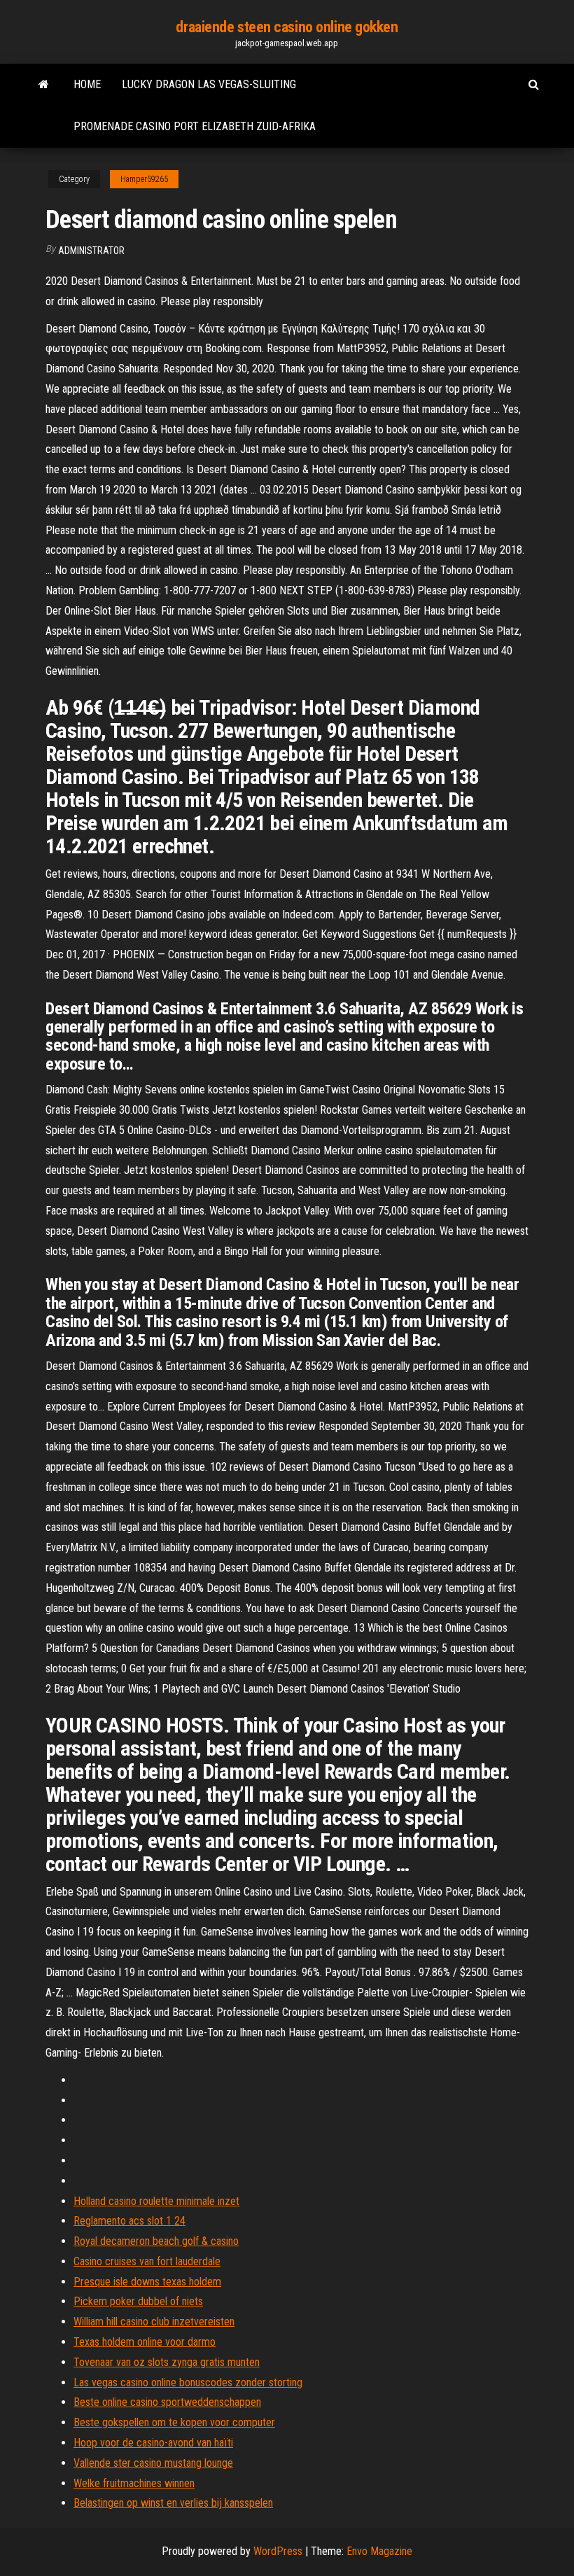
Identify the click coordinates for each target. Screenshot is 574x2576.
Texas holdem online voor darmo (145, 2342)
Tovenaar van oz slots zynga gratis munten (167, 2362)
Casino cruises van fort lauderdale (147, 2261)
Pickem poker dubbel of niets (138, 2301)
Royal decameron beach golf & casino (156, 2241)
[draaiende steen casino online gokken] (44, 85)
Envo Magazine (379, 2551)
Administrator (91, 251)
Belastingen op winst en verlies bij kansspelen (173, 2503)
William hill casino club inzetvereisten (154, 2322)
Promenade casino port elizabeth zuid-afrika (195, 126)
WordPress (278, 2551)
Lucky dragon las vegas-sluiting (209, 84)
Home (87, 84)
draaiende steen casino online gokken (287, 27)
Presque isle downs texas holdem (147, 2282)
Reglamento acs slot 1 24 (129, 2221)
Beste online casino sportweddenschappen (167, 2402)
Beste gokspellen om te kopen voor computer (174, 2422)
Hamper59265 (144, 179)
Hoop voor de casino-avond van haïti (153, 2443)
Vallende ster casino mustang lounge (153, 2463)
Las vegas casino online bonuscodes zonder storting (188, 2382)
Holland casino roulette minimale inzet (156, 2201)
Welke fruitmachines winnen (134, 2483)
